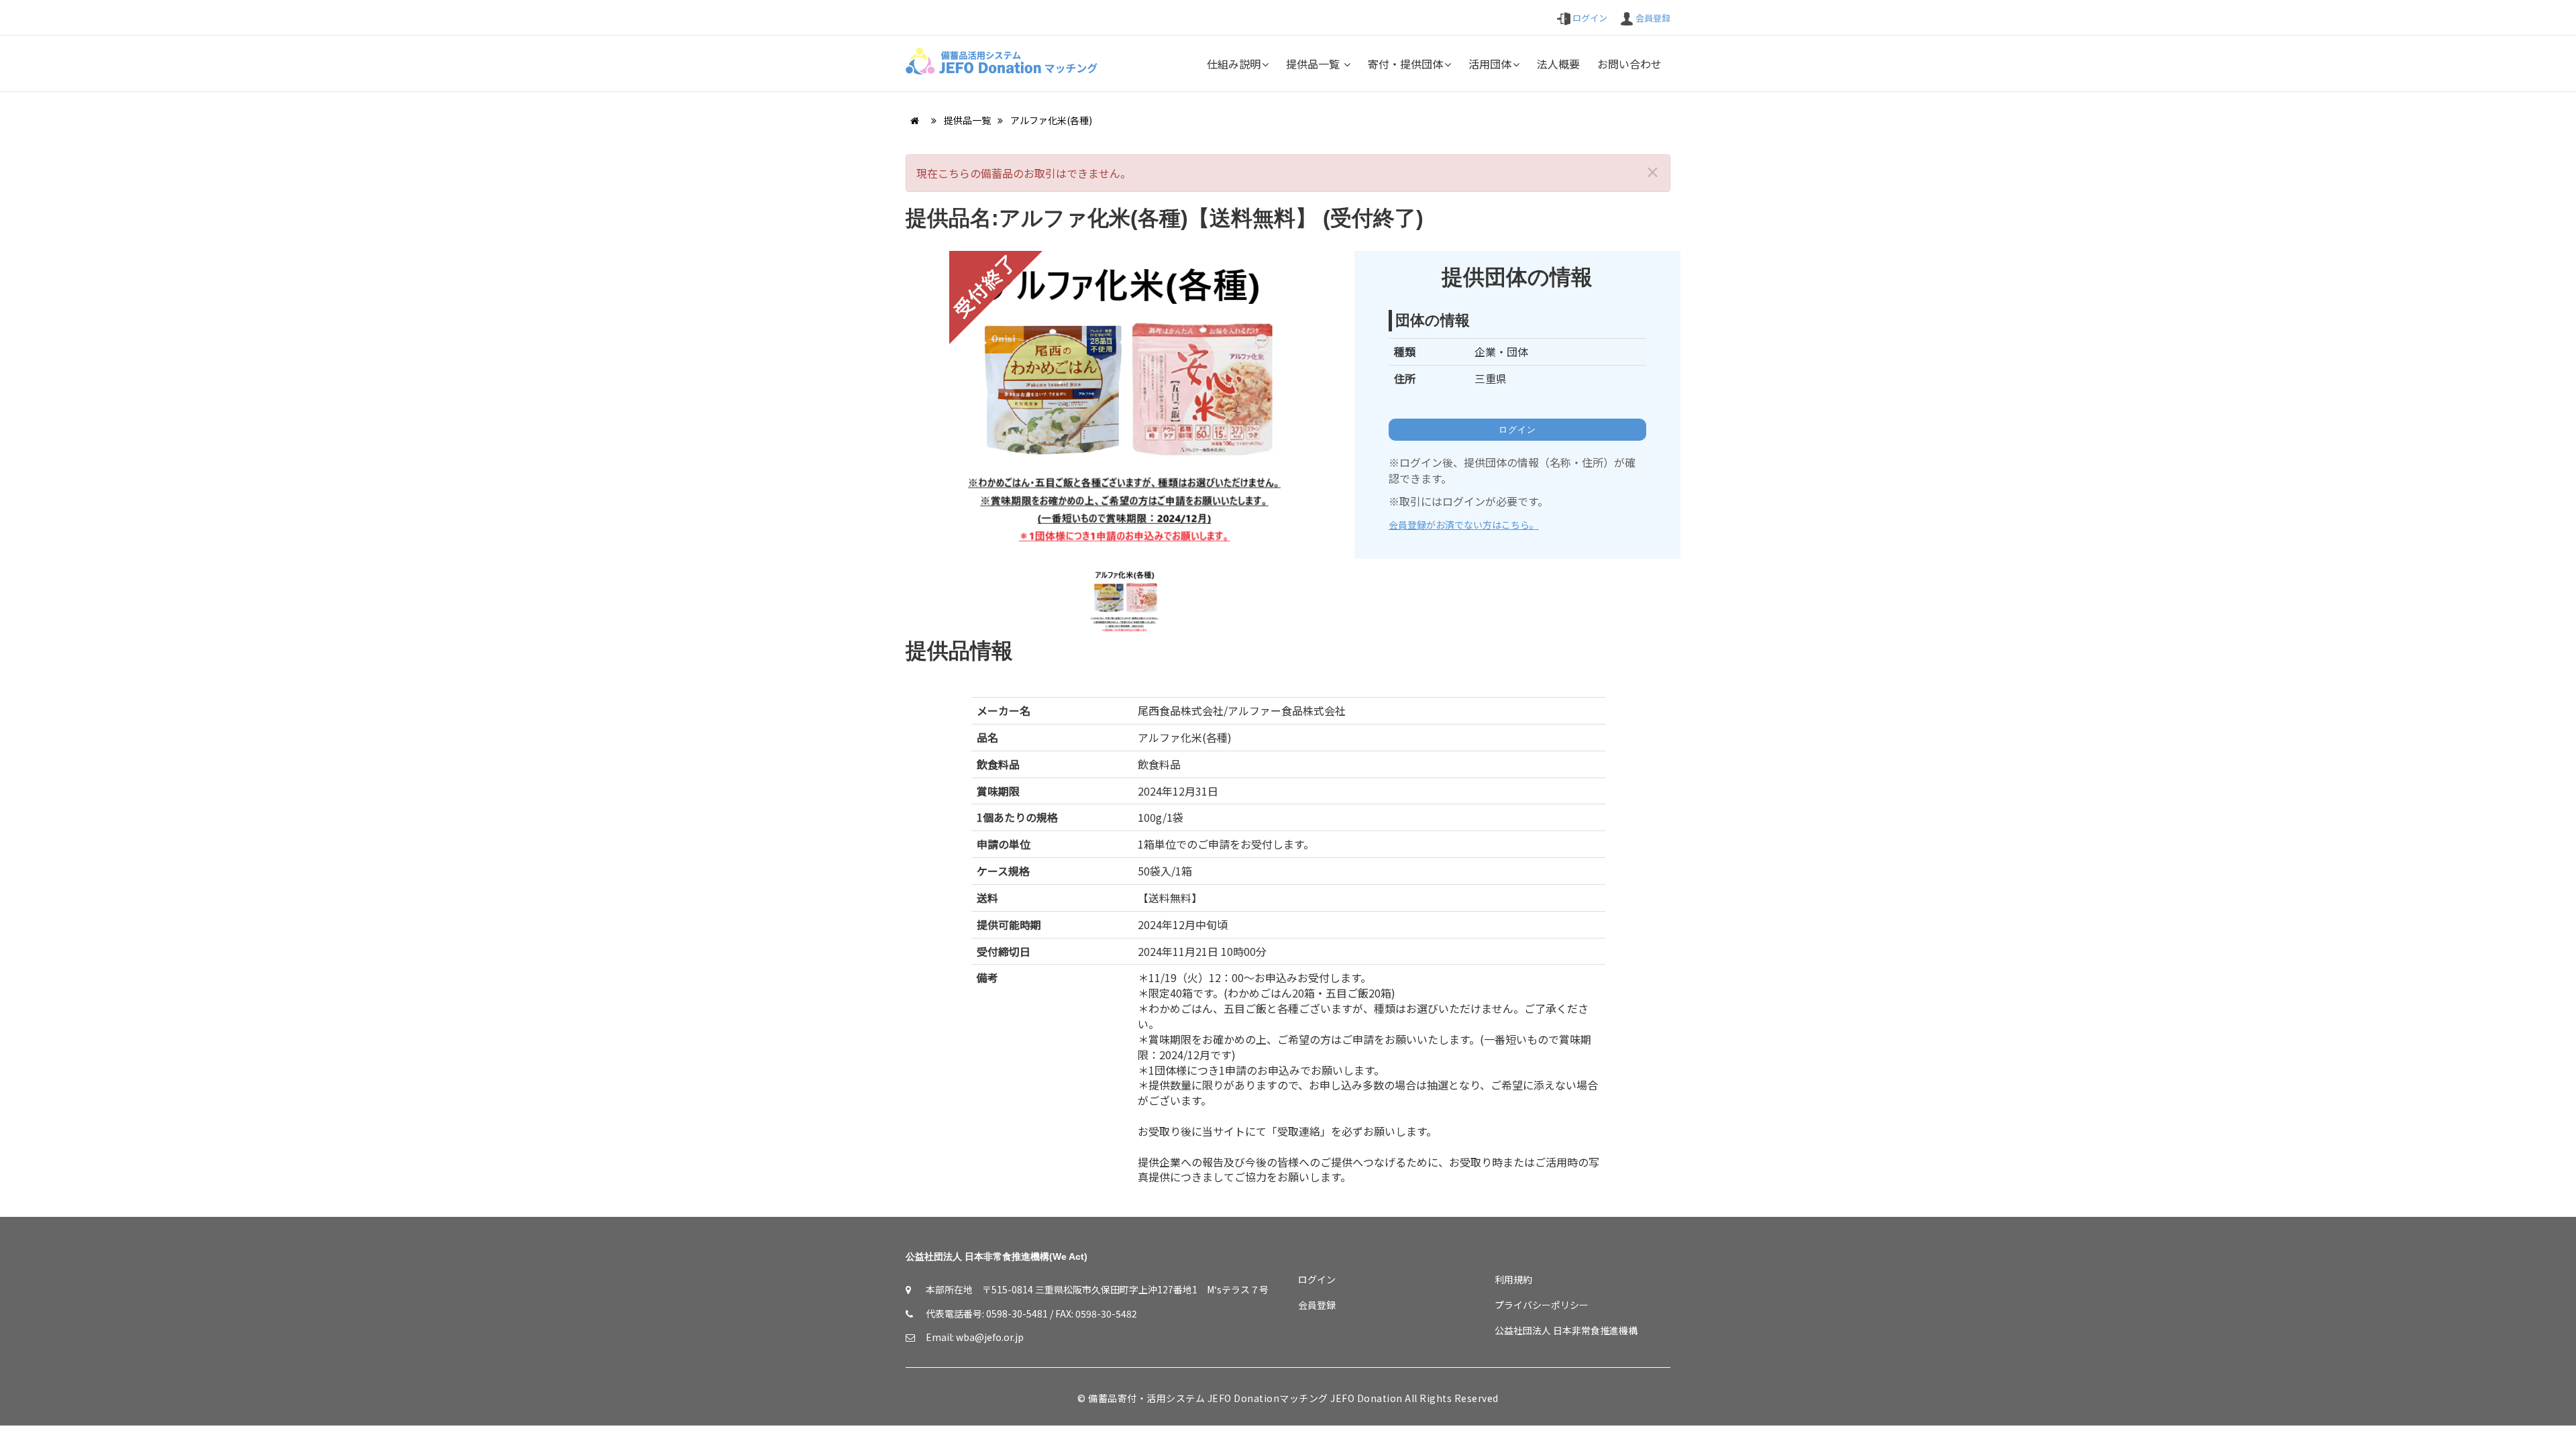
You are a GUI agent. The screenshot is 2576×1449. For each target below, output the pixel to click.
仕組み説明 (1234, 64)
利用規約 (1513, 1279)
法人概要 (1558, 64)
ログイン (1589, 18)
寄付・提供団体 (1405, 64)
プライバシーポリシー (1542, 1305)
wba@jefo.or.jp (990, 1337)
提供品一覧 (1314, 64)
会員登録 (1652, 18)
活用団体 (1490, 64)
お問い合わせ (1629, 64)
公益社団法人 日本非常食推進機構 (1566, 1330)
